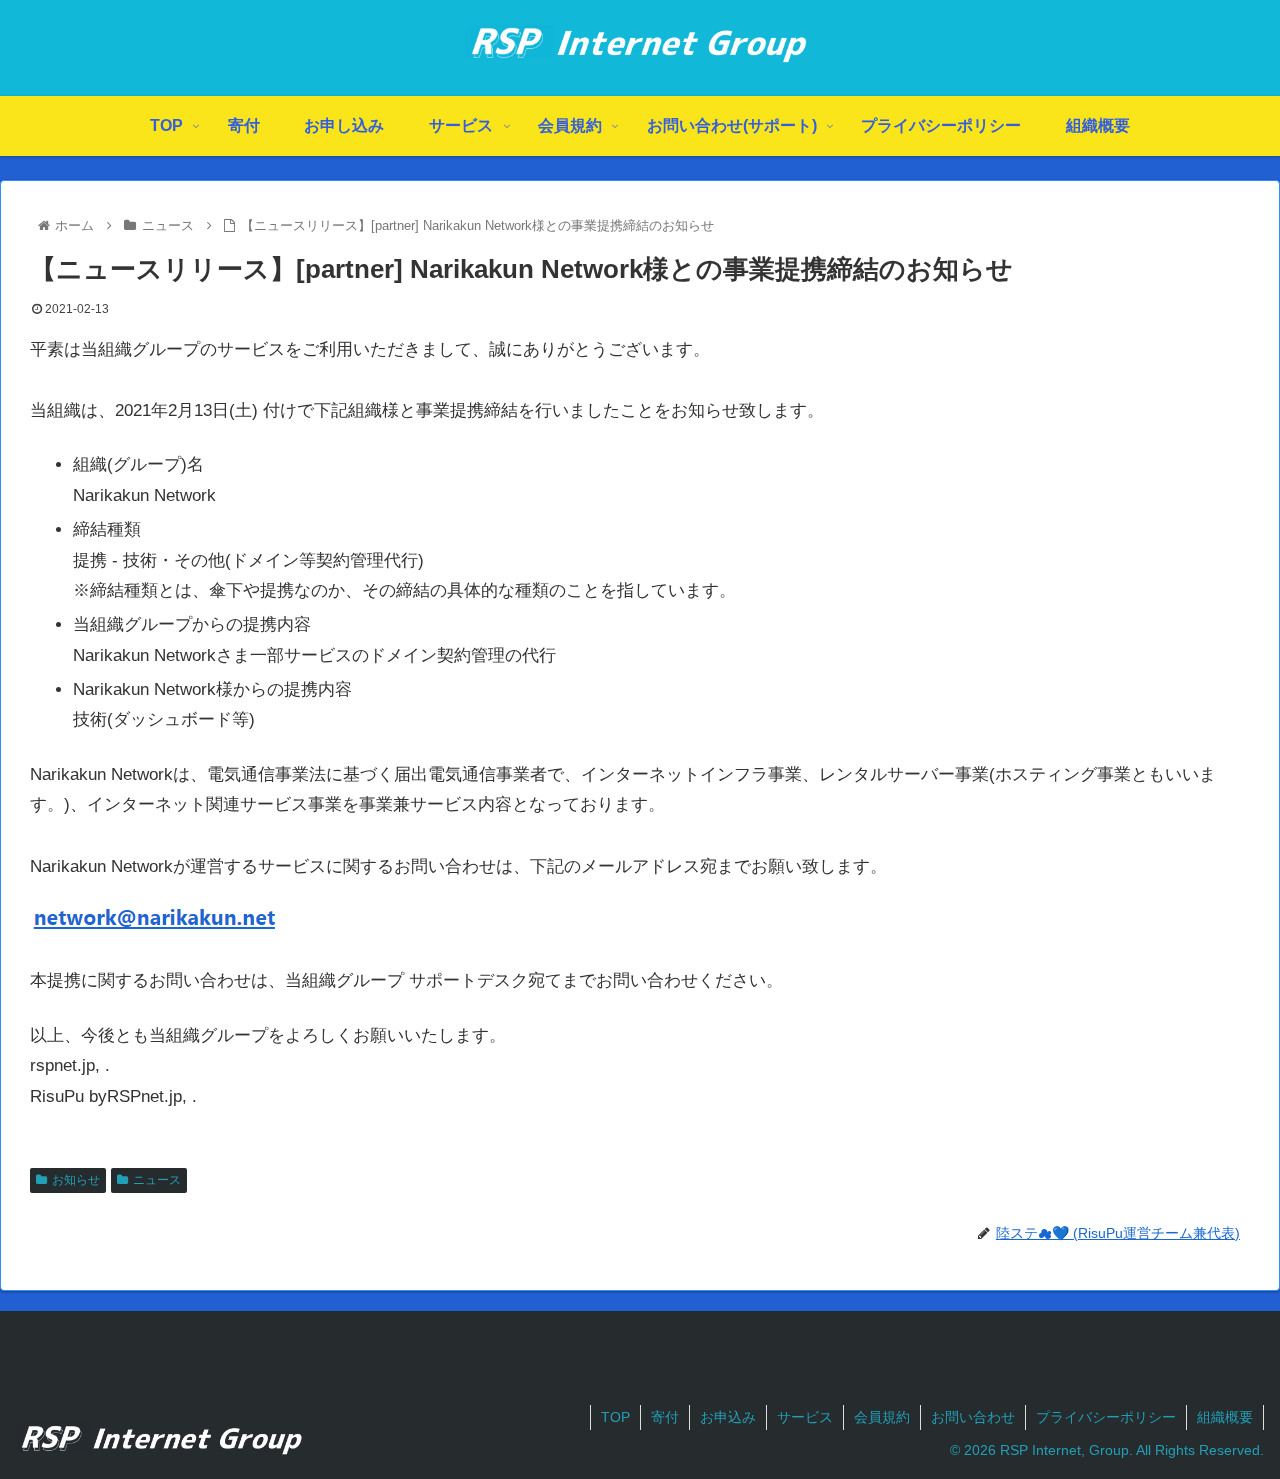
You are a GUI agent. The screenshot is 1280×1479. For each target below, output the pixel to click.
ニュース (157, 1180)
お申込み (728, 1417)
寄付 (665, 1417)
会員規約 (882, 1417)
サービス (805, 1417)
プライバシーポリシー (1106, 1417)
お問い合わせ (973, 1417)
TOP (615, 1417)
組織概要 (1225, 1417)
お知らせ (76, 1180)
